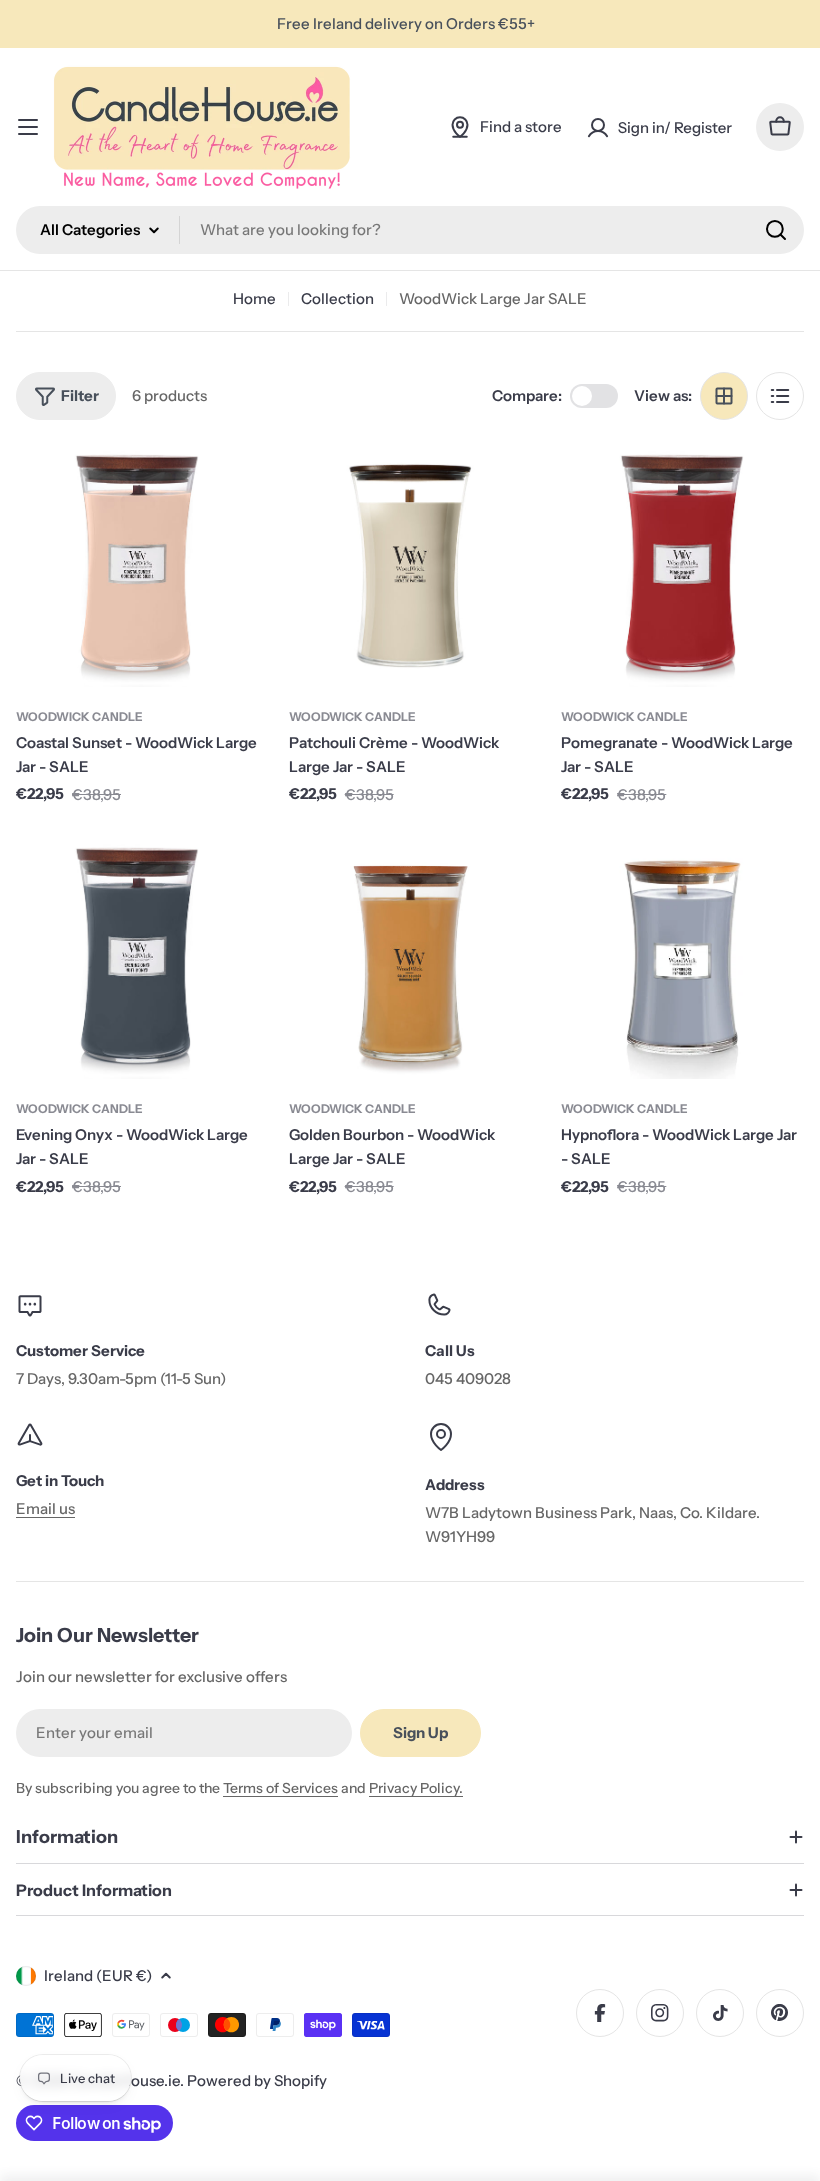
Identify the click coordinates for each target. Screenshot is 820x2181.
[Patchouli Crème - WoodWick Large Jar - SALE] (410, 565)
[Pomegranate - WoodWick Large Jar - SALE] (682, 565)
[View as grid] (724, 396)
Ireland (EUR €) (98, 1975)
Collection (337, 298)
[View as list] (780, 396)
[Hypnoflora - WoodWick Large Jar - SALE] (682, 958)
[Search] (776, 230)
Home (254, 298)
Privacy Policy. (416, 1788)
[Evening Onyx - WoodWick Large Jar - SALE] (137, 958)
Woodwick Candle (79, 716)
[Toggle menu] (28, 127)
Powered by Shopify (257, 2080)
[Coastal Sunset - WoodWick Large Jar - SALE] (137, 565)
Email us (45, 1508)
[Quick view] (230, 488)
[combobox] (410, 230)
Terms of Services (280, 1788)
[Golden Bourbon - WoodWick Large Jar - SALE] (410, 958)
